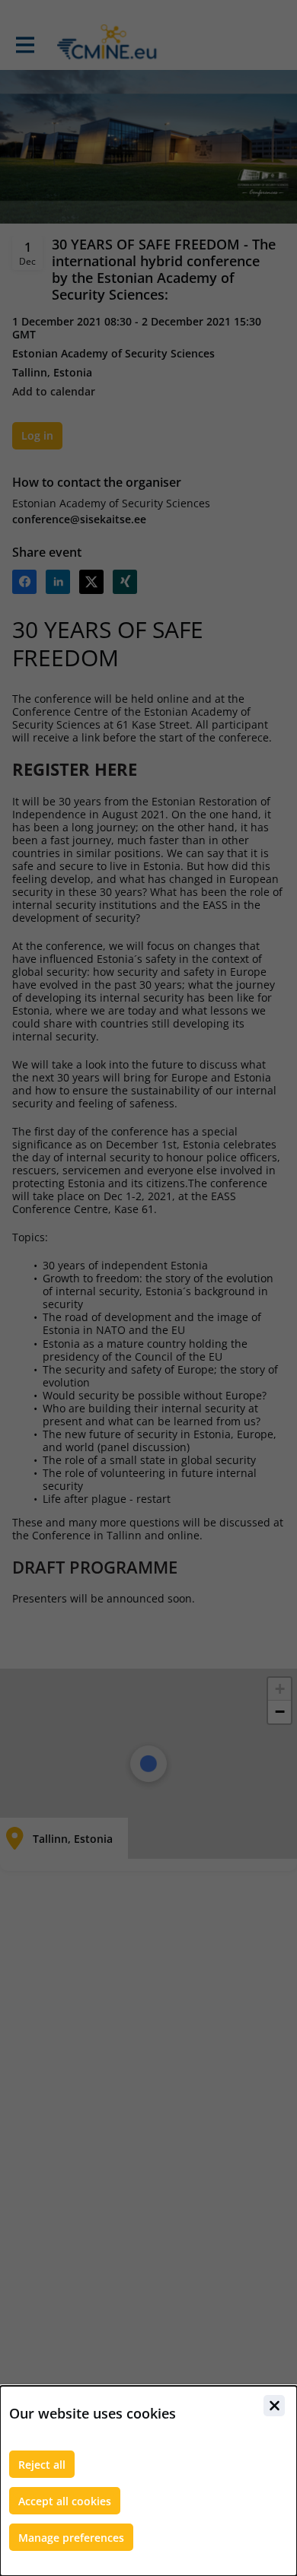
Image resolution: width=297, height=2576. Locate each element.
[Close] (274, 2406)
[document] (148, 2481)
